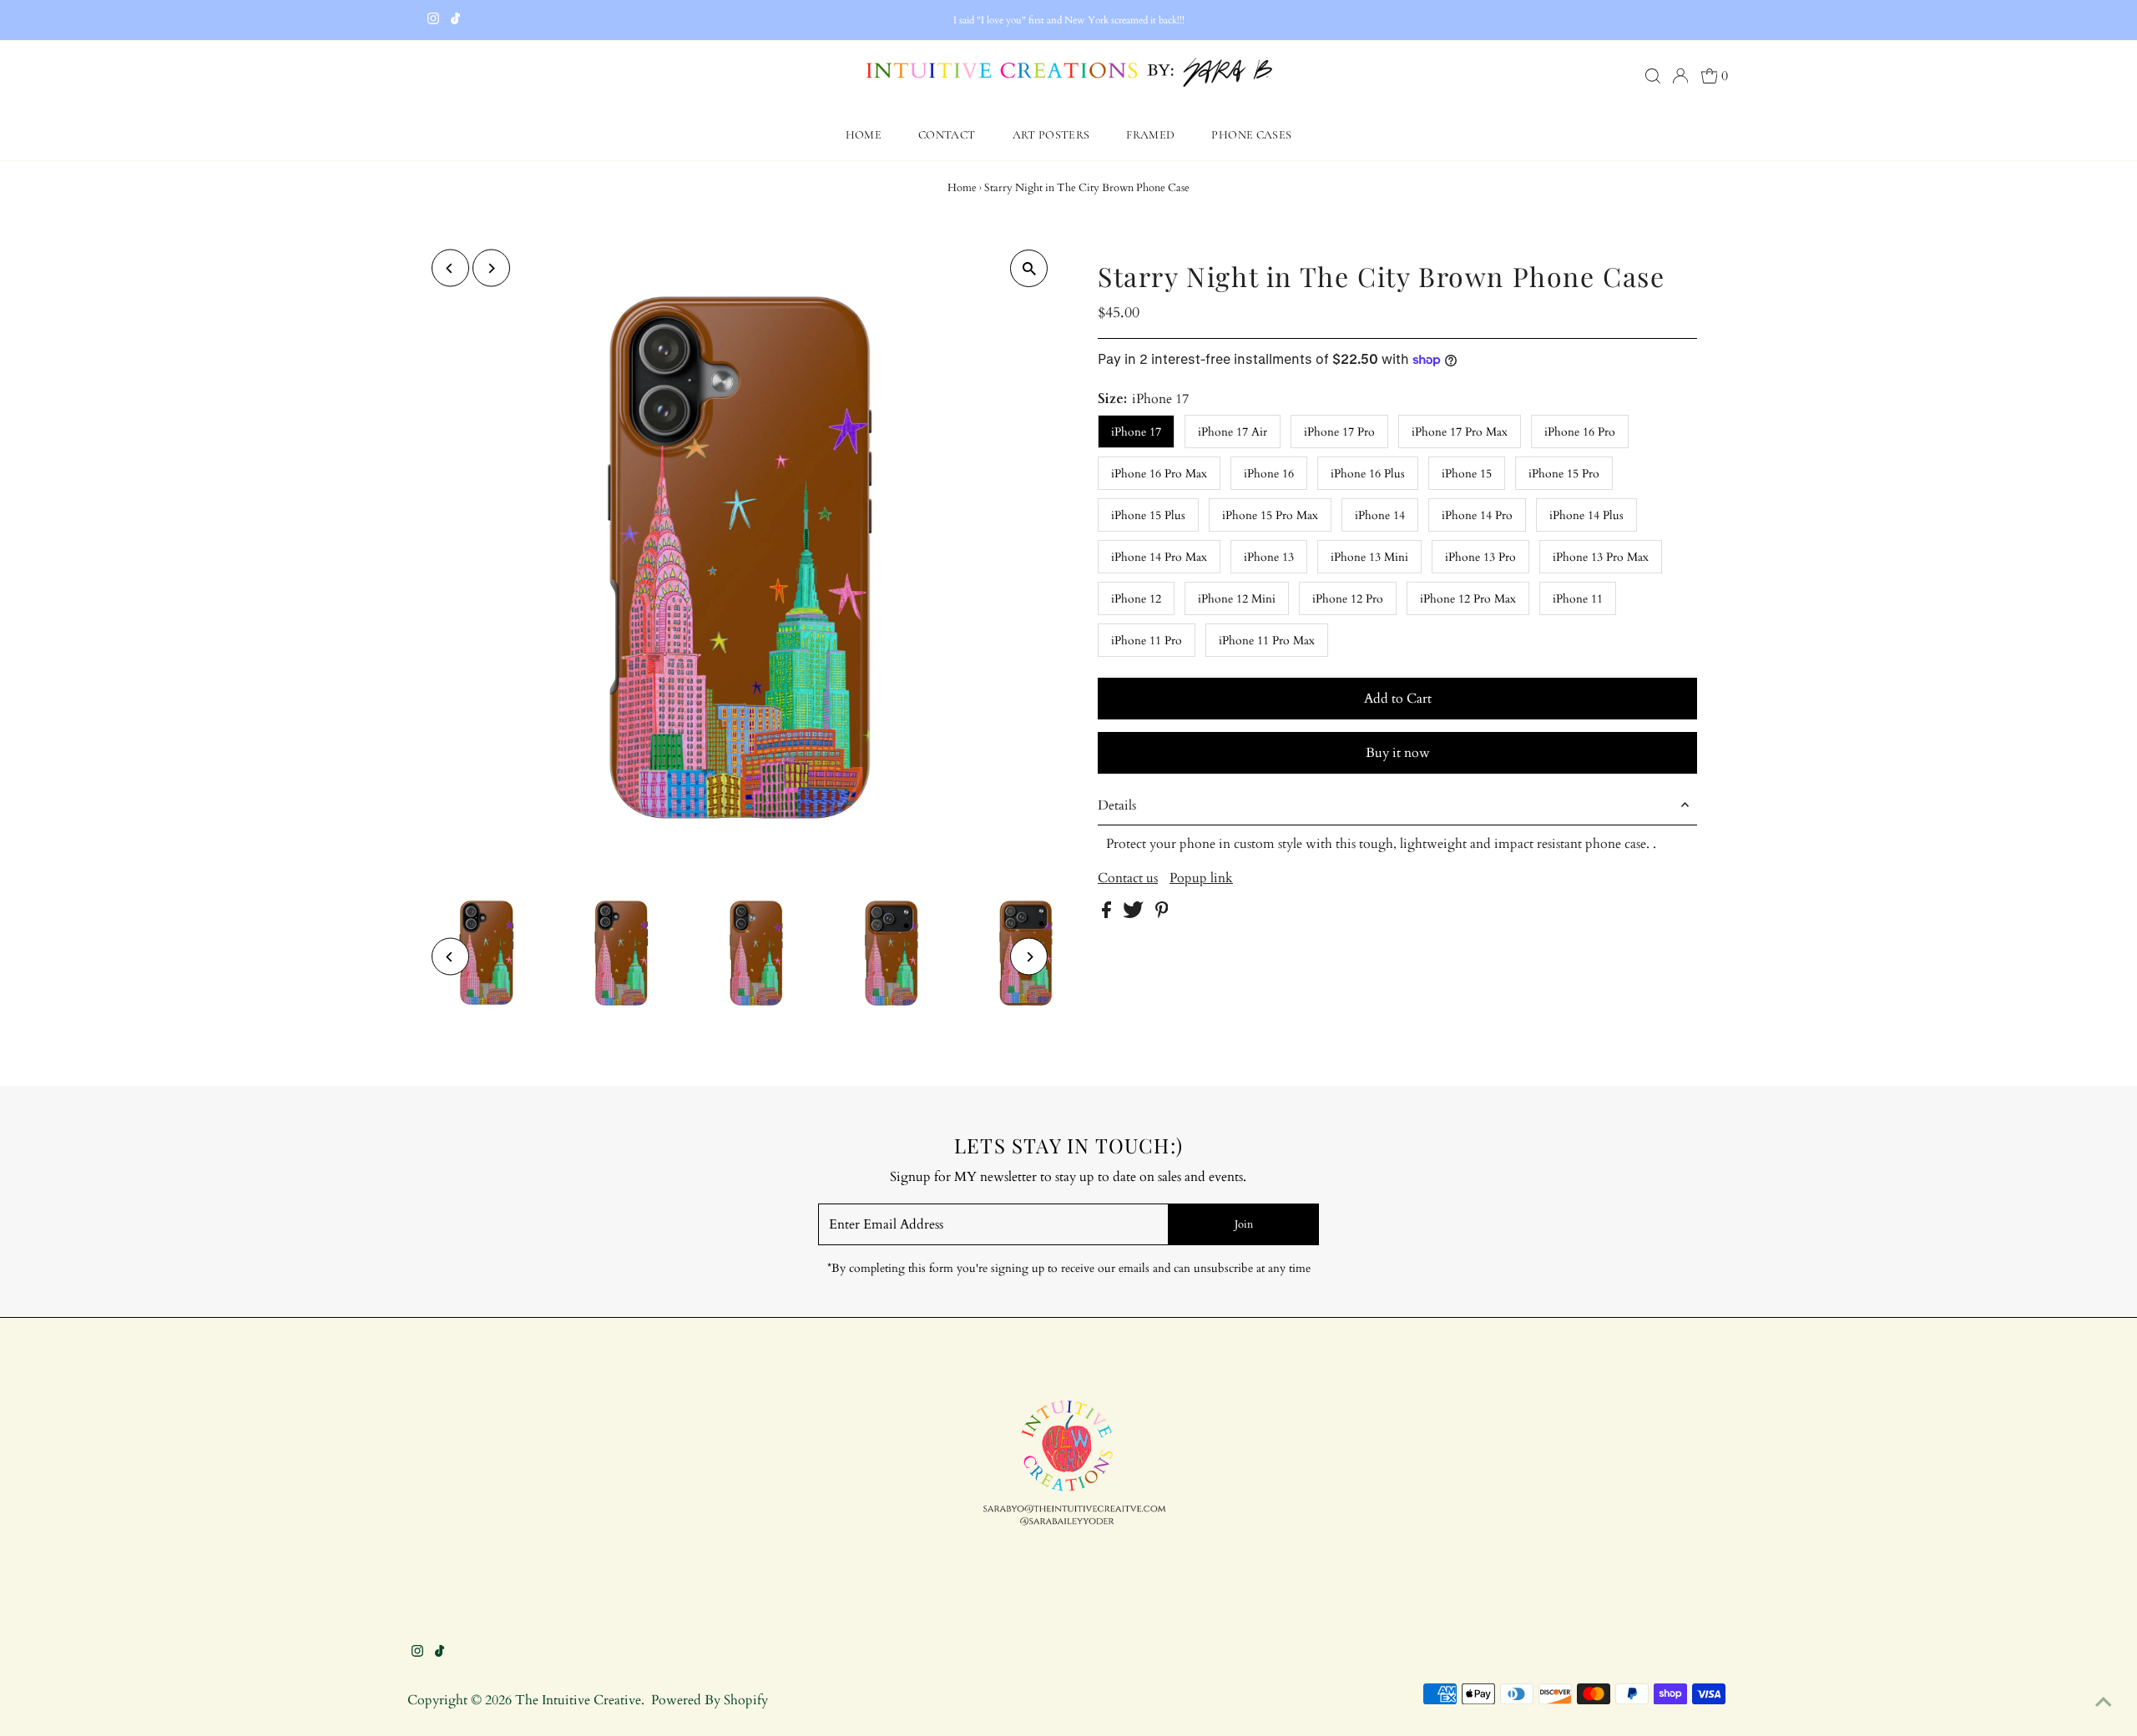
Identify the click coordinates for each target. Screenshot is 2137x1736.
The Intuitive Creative (578, 1700)
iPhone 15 (1467, 474)
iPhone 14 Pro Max (1159, 557)
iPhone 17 (1136, 432)
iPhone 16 (1269, 474)
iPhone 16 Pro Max (1159, 474)
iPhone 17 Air (1233, 432)
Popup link (1201, 878)
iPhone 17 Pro (1339, 432)
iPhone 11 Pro (1147, 641)
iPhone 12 (1136, 599)
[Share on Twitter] (1135, 914)
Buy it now (1398, 753)
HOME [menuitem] (864, 135)
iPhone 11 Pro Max (1267, 641)
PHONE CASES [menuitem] (1251, 135)
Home (962, 188)
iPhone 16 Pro (1580, 432)
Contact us (1128, 878)
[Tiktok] (455, 20)
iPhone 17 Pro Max (1460, 432)
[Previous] (450, 268)
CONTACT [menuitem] (947, 135)
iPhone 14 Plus (1586, 515)
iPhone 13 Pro (1480, 557)
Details (1117, 805)
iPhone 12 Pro (1348, 599)
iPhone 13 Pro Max (1601, 557)
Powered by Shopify (710, 1700)
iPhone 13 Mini (1369, 557)
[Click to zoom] (1029, 268)
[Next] (491, 268)
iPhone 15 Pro (1564, 474)
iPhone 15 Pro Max (1270, 515)
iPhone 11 (1578, 599)
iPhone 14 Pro (1477, 515)
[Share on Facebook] (1108, 914)
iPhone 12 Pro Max (1468, 599)
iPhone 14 (1380, 515)
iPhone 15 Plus (1148, 515)
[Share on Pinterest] (1162, 914)
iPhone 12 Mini (1237, 599)
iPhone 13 (1269, 557)
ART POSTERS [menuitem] (1051, 135)
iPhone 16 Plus (1368, 474)
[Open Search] (1653, 76)
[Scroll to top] (2104, 1703)
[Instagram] (433, 20)
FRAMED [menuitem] (1150, 135)
